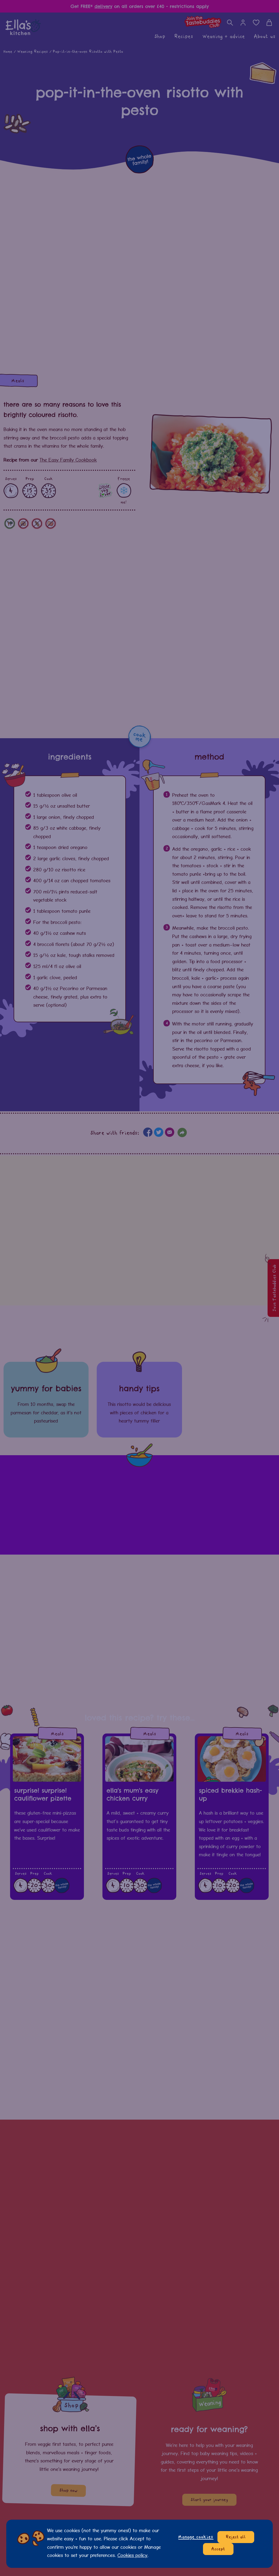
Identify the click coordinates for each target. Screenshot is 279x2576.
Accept (218, 2549)
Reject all (236, 2537)
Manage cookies (196, 2537)
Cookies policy (132, 2555)
